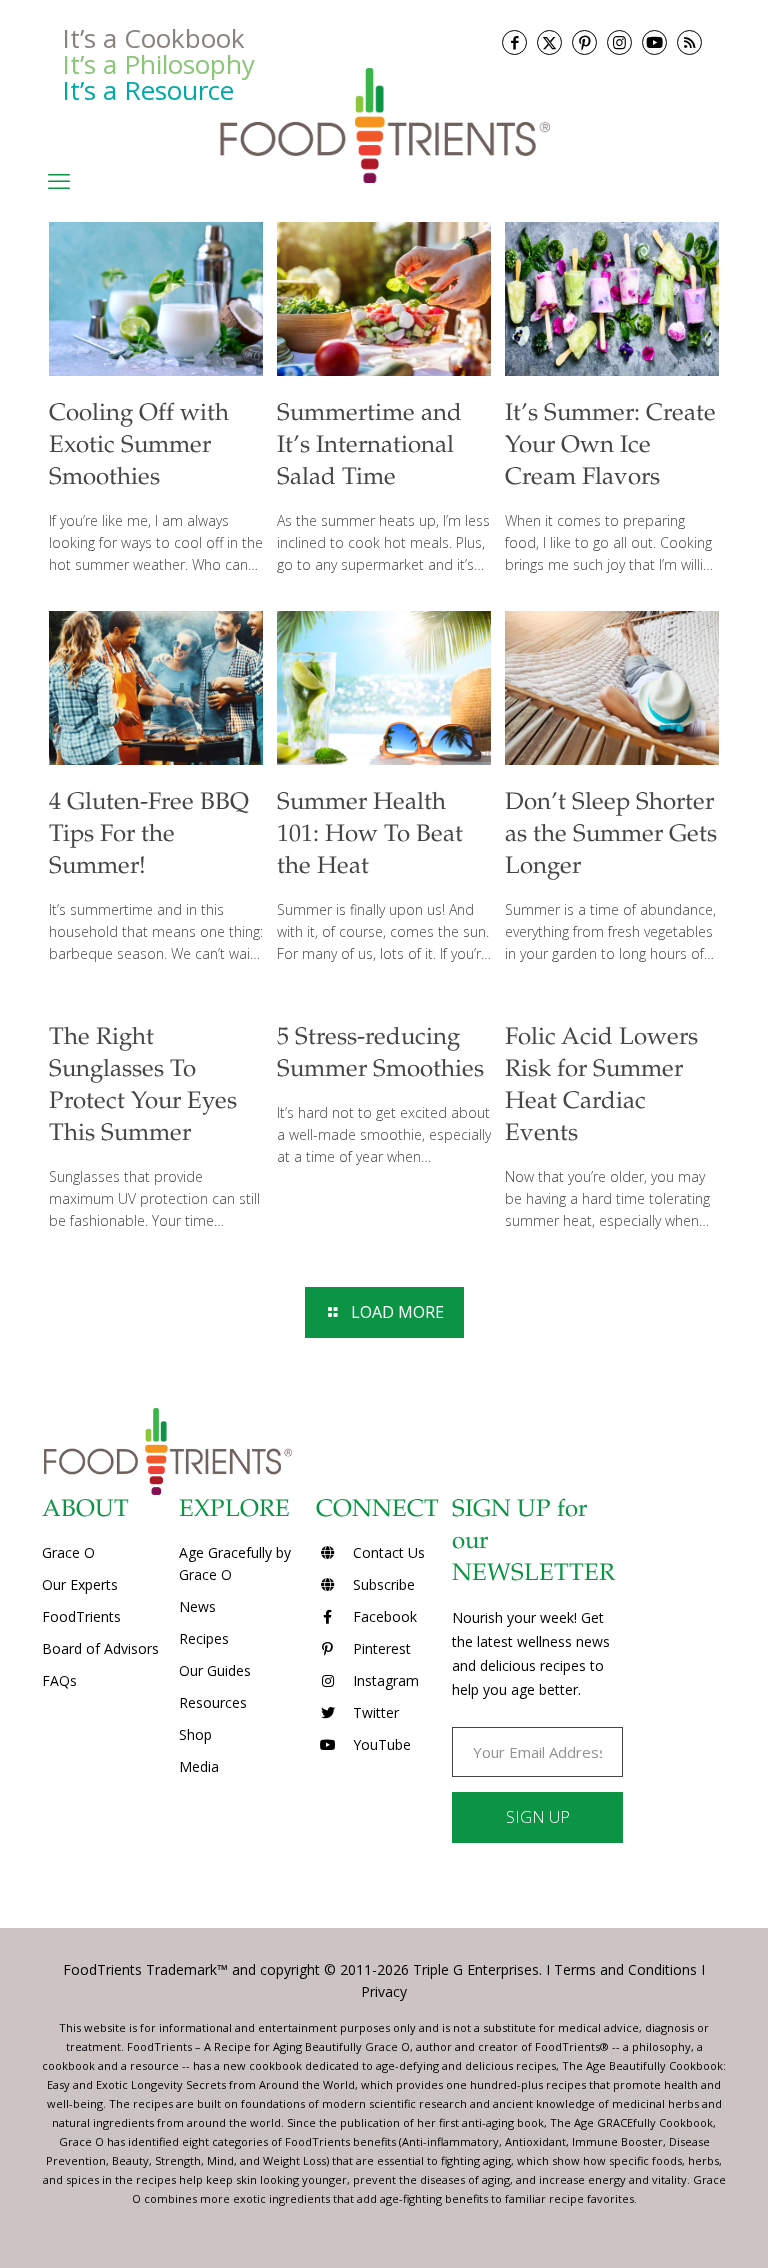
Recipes (204, 1638)
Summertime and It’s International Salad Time (369, 447)
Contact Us (387, 1552)
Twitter (374, 1712)
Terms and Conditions (625, 1969)
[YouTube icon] (654, 42)
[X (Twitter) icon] (549, 42)
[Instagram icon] (619, 42)
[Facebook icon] (514, 42)
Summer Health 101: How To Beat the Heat (370, 836)
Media (199, 1766)
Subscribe (382, 1584)
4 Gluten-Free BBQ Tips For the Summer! (149, 836)
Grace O (68, 1552)
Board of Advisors (100, 1648)
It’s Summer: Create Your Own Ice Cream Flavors (610, 447)
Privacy (384, 1991)
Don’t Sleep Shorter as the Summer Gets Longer (611, 836)
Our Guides (215, 1670)
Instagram (384, 1680)
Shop (195, 1734)
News (197, 1606)
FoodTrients (81, 1616)
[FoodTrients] (384, 124)
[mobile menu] (59, 180)
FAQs (59, 1680)
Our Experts (80, 1584)
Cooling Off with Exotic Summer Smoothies (139, 447)
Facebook (383, 1616)
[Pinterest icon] (584, 42)
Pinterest (380, 1648)
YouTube (380, 1744)
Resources (213, 1702)
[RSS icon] (689, 42)
